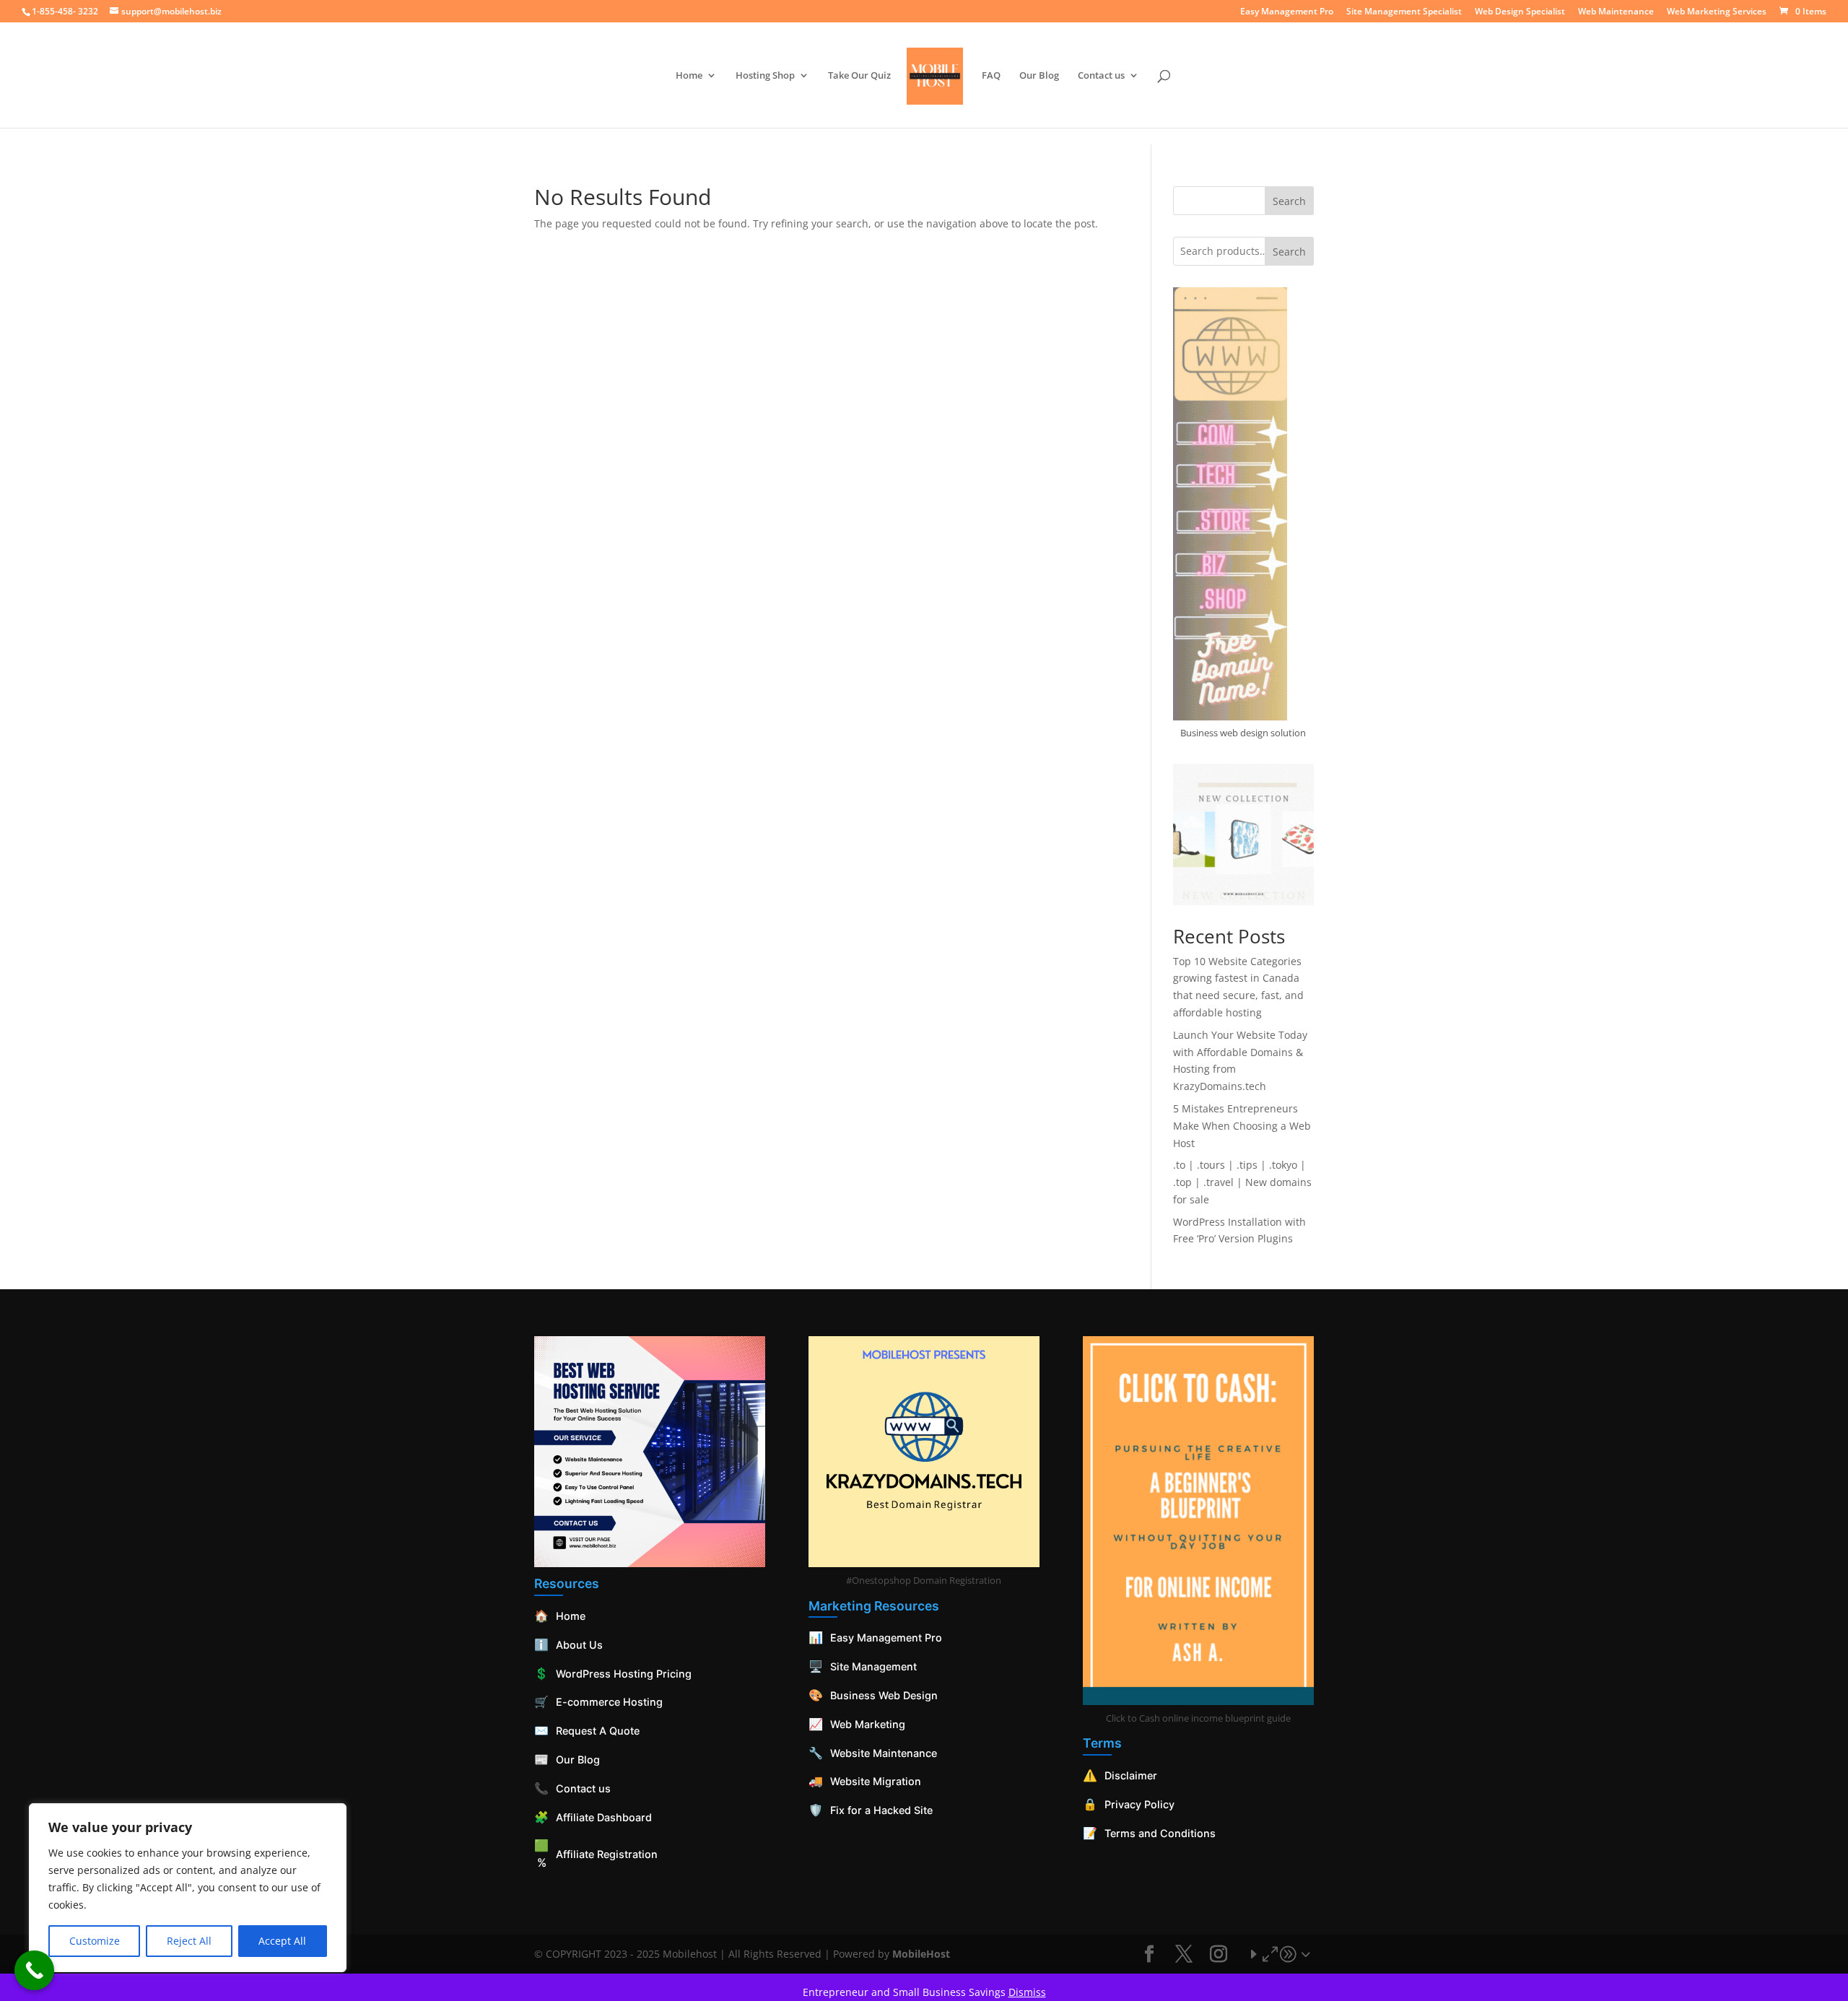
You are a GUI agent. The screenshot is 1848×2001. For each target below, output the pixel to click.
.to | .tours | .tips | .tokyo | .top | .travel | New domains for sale (1242, 1182)
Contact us (1101, 76)
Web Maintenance (1616, 12)
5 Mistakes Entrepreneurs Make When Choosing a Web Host (1242, 1126)
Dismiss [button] (1027, 1992)
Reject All (189, 1941)
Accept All (282, 1941)
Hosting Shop (765, 76)
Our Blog (1039, 76)
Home (689, 76)
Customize (95, 1941)
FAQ (991, 76)
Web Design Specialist (1520, 12)
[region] (188, 1888)
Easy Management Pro (1287, 12)
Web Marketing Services (1717, 12)
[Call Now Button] (34, 1970)
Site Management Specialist (1404, 12)
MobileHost (921, 1954)
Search (1289, 201)
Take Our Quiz (859, 76)
